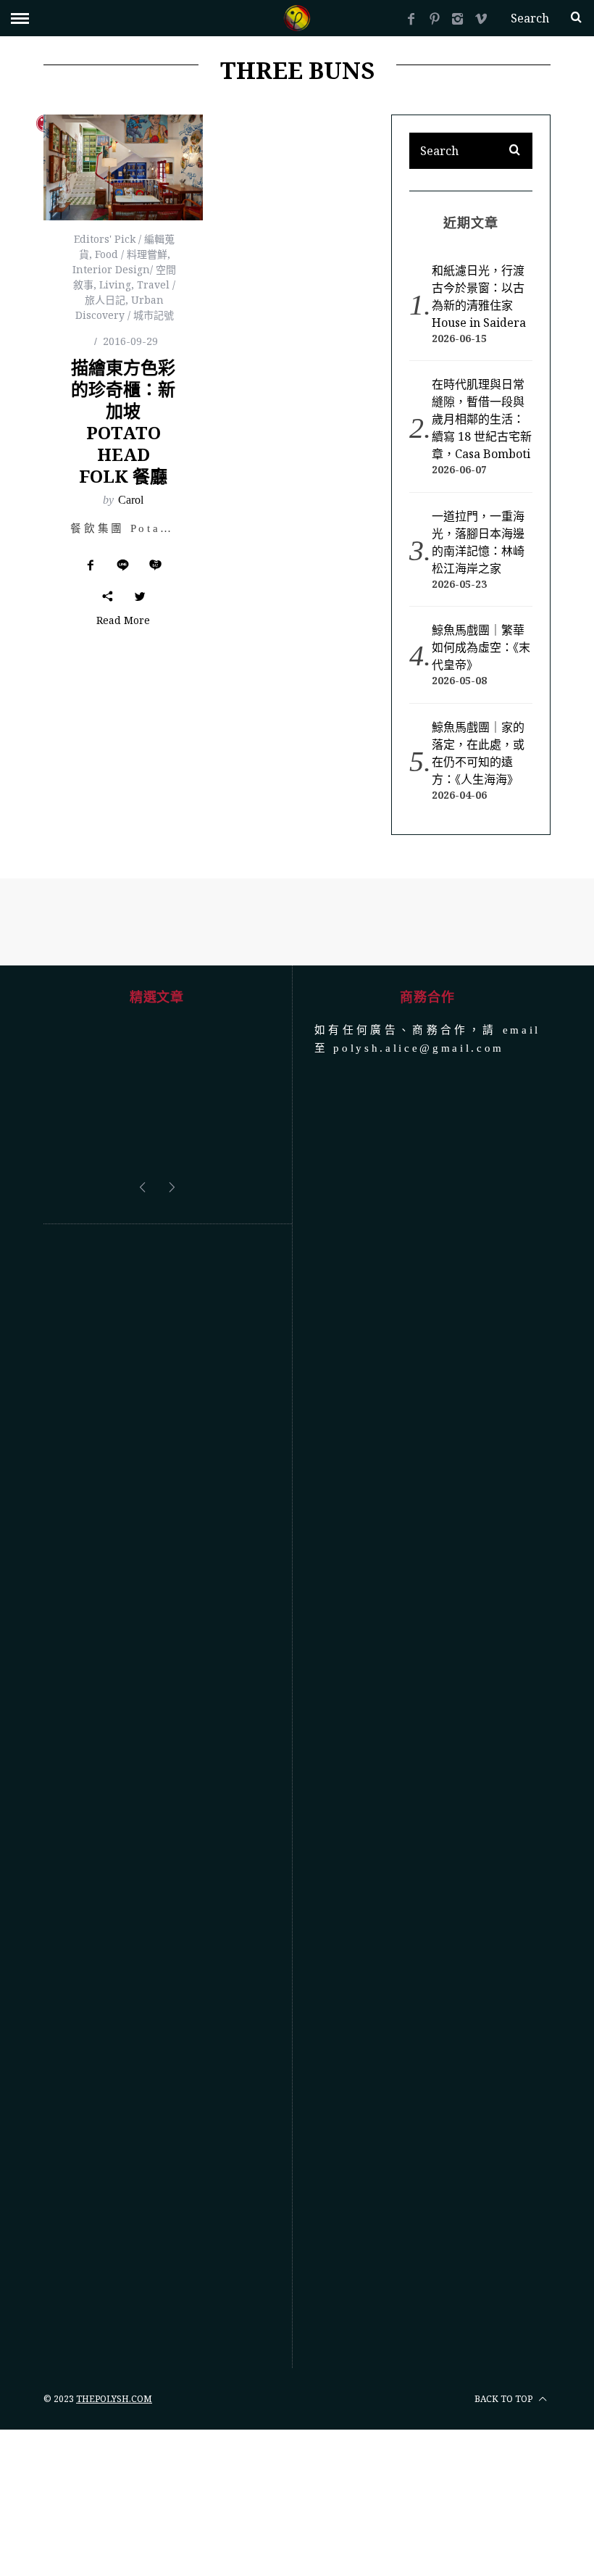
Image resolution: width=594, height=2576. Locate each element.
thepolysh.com (114, 2399)
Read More (123, 621)
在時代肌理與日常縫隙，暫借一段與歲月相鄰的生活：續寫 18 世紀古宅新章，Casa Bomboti (482, 419)
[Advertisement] (157, 1796)
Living (115, 284)
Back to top (505, 2399)
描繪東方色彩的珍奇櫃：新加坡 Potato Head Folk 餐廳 (123, 421)
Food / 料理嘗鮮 (131, 254)
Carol (131, 500)
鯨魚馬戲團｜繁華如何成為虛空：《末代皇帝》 (481, 647)
